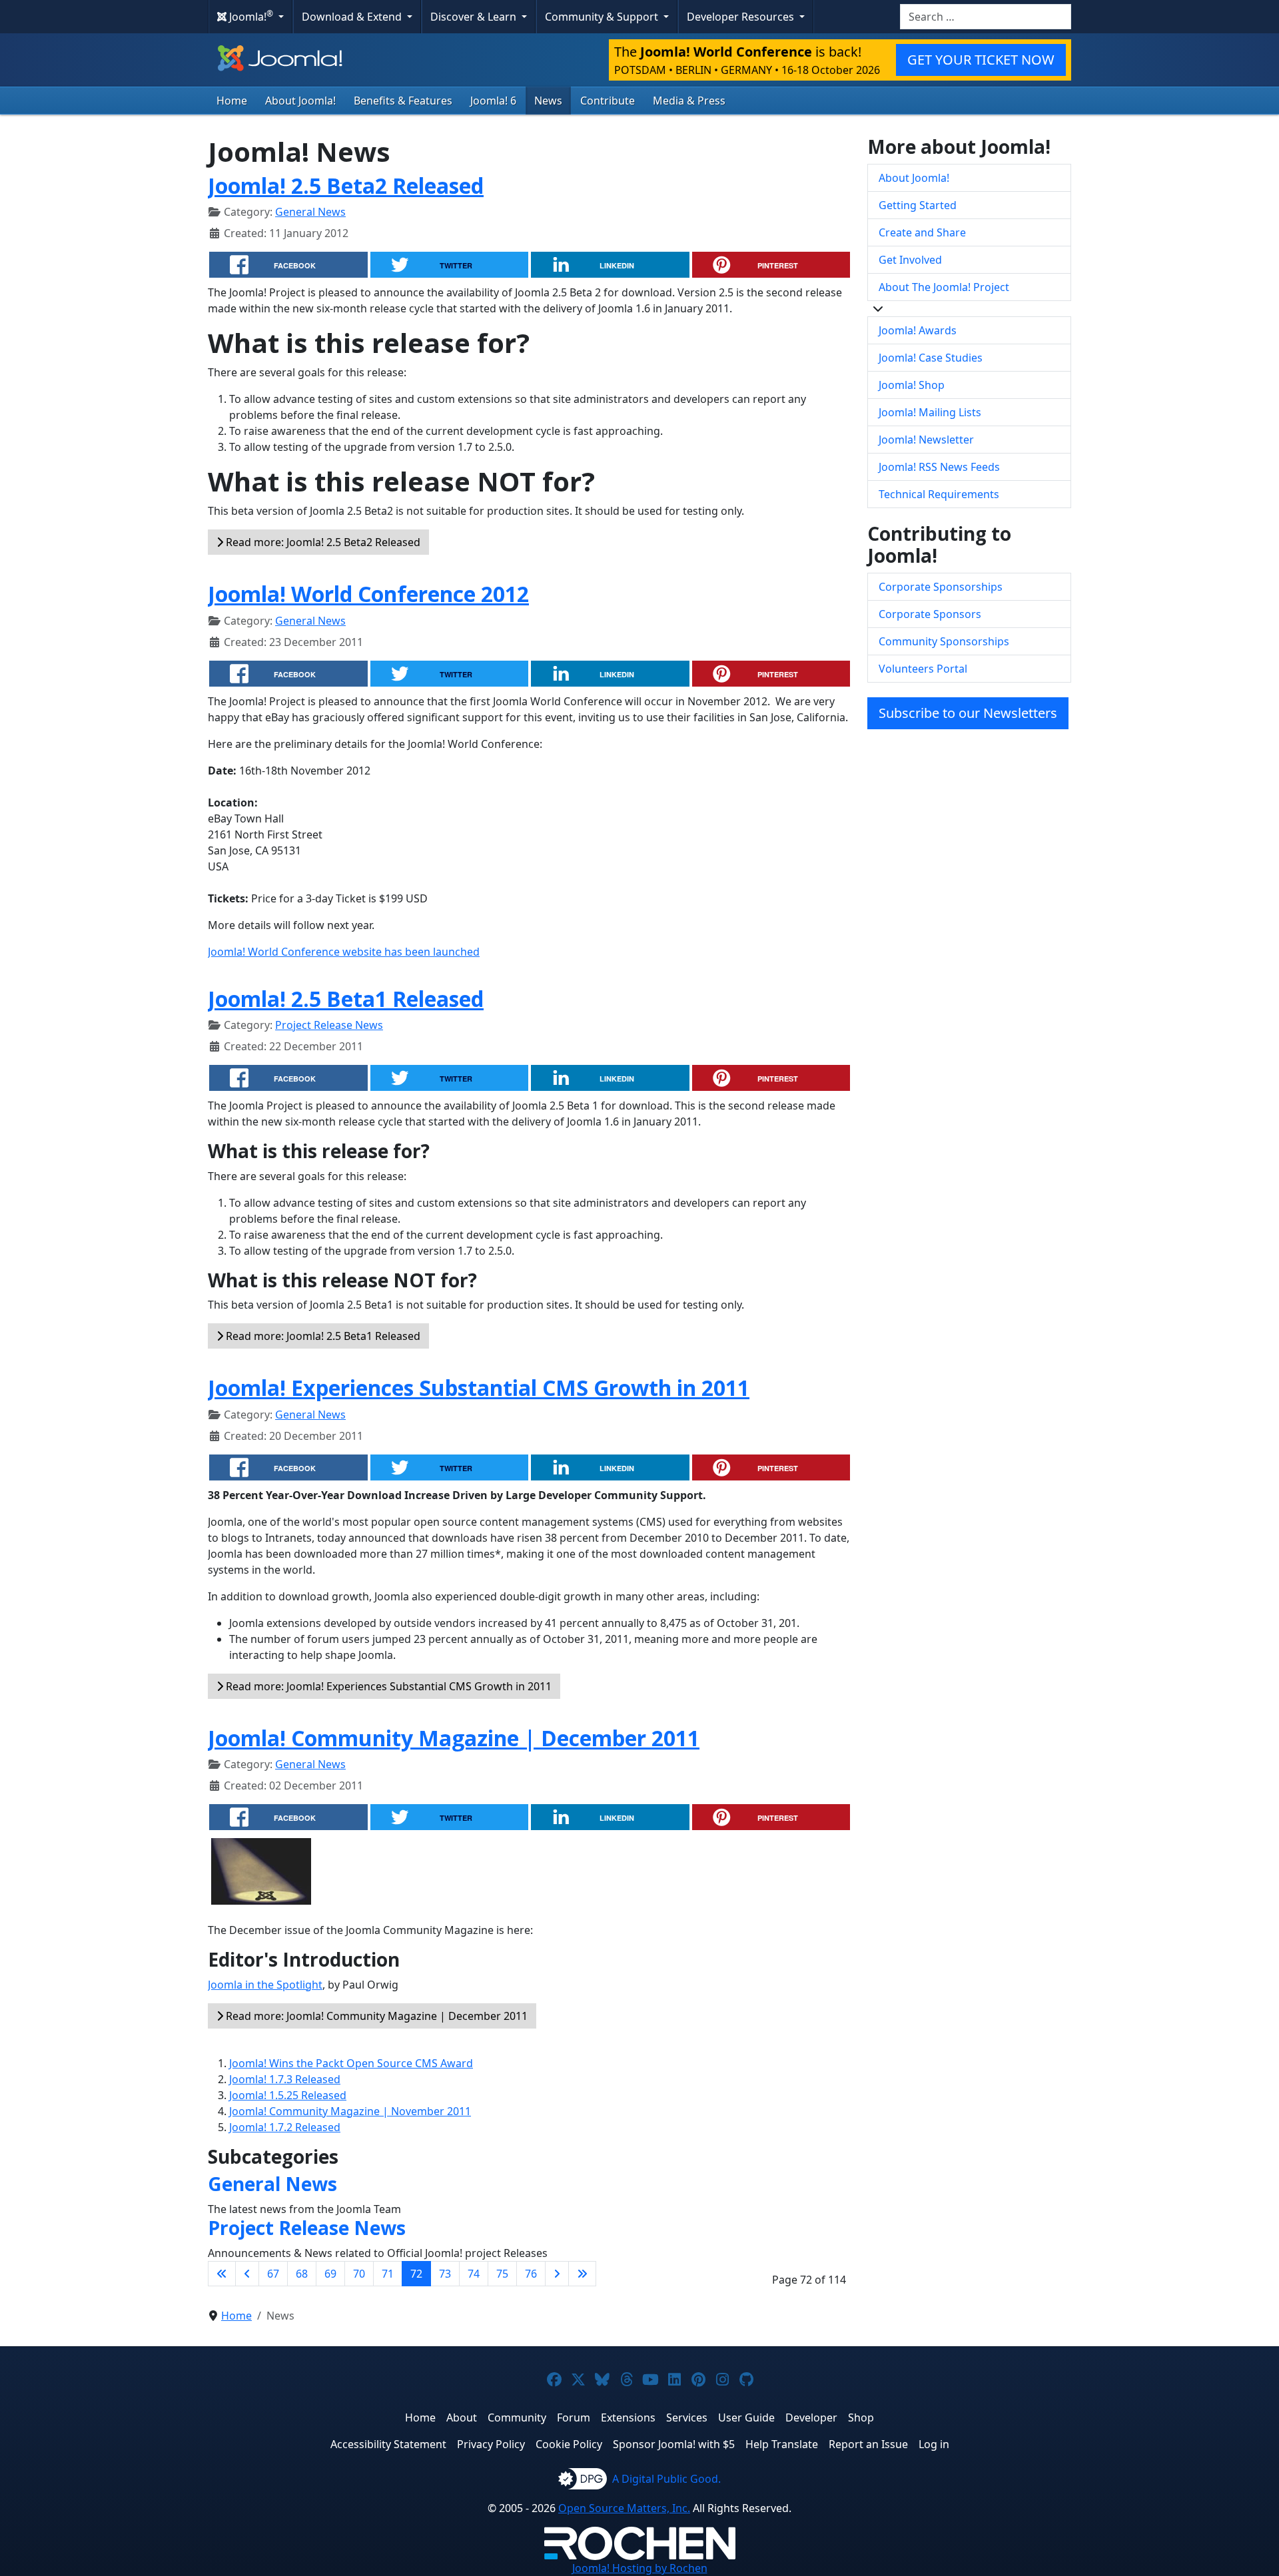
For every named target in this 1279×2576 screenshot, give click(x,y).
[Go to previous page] (247, 2274)
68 (302, 2274)
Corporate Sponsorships (941, 587)
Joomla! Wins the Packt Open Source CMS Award (351, 2063)
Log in (934, 2444)
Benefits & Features (403, 101)
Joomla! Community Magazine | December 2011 (454, 1738)
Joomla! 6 (493, 101)
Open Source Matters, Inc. (624, 2508)
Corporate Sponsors (930, 614)
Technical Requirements (939, 494)
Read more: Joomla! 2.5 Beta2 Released (322, 542)
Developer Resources (742, 17)
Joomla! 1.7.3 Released (285, 2079)
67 (273, 2274)
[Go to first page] (222, 2274)
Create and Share (922, 232)
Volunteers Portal (923, 669)
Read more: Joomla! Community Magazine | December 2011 (375, 2016)
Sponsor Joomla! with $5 (674, 2444)
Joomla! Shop (912, 385)
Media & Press (689, 101)
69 (330, 2274)
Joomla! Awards (918, 330)
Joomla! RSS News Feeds (939, 467)
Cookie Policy (569, 2444)
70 (359, 2274)
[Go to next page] (557, 2274)
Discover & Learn (475, 17)
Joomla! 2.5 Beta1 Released (346, 999)
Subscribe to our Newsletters (968, 713)
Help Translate (782, 2444)
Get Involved (910, 260)
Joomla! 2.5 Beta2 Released (346, 185)
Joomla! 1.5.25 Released (288, 2095)
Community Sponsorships (944, 641)
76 (531, 2274)
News (548, 101)
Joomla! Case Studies (931, 358)
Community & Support (603, 17)
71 (388, 2274)
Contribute (608, 101)
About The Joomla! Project (944, 287)
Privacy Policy (491, 2444)
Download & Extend (353, 17)
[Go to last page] (582, 2274)
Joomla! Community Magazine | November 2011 (350, 2111)
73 (445, 2274)
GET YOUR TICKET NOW (981, 60)
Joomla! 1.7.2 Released (285, 2127)
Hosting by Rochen (640, 2568)
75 (502, 2274)
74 (474, 2274)
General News (310, 212)
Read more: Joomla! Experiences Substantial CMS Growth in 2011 (387, 1686)
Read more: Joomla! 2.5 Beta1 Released (322, 1336)
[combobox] (986, 17)
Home (232, 101)
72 (416, 2274)
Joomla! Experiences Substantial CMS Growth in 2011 (479, 1388)
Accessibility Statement (388, 2444)
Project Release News (329, 1025)
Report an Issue (868, 2444)
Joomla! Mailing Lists (930, 412)
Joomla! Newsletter (926, 440)
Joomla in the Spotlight (265, 1985)
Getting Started (918, 205)
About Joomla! (300, 101)
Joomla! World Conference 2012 (368, 594)
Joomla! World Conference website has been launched (344, 952)
